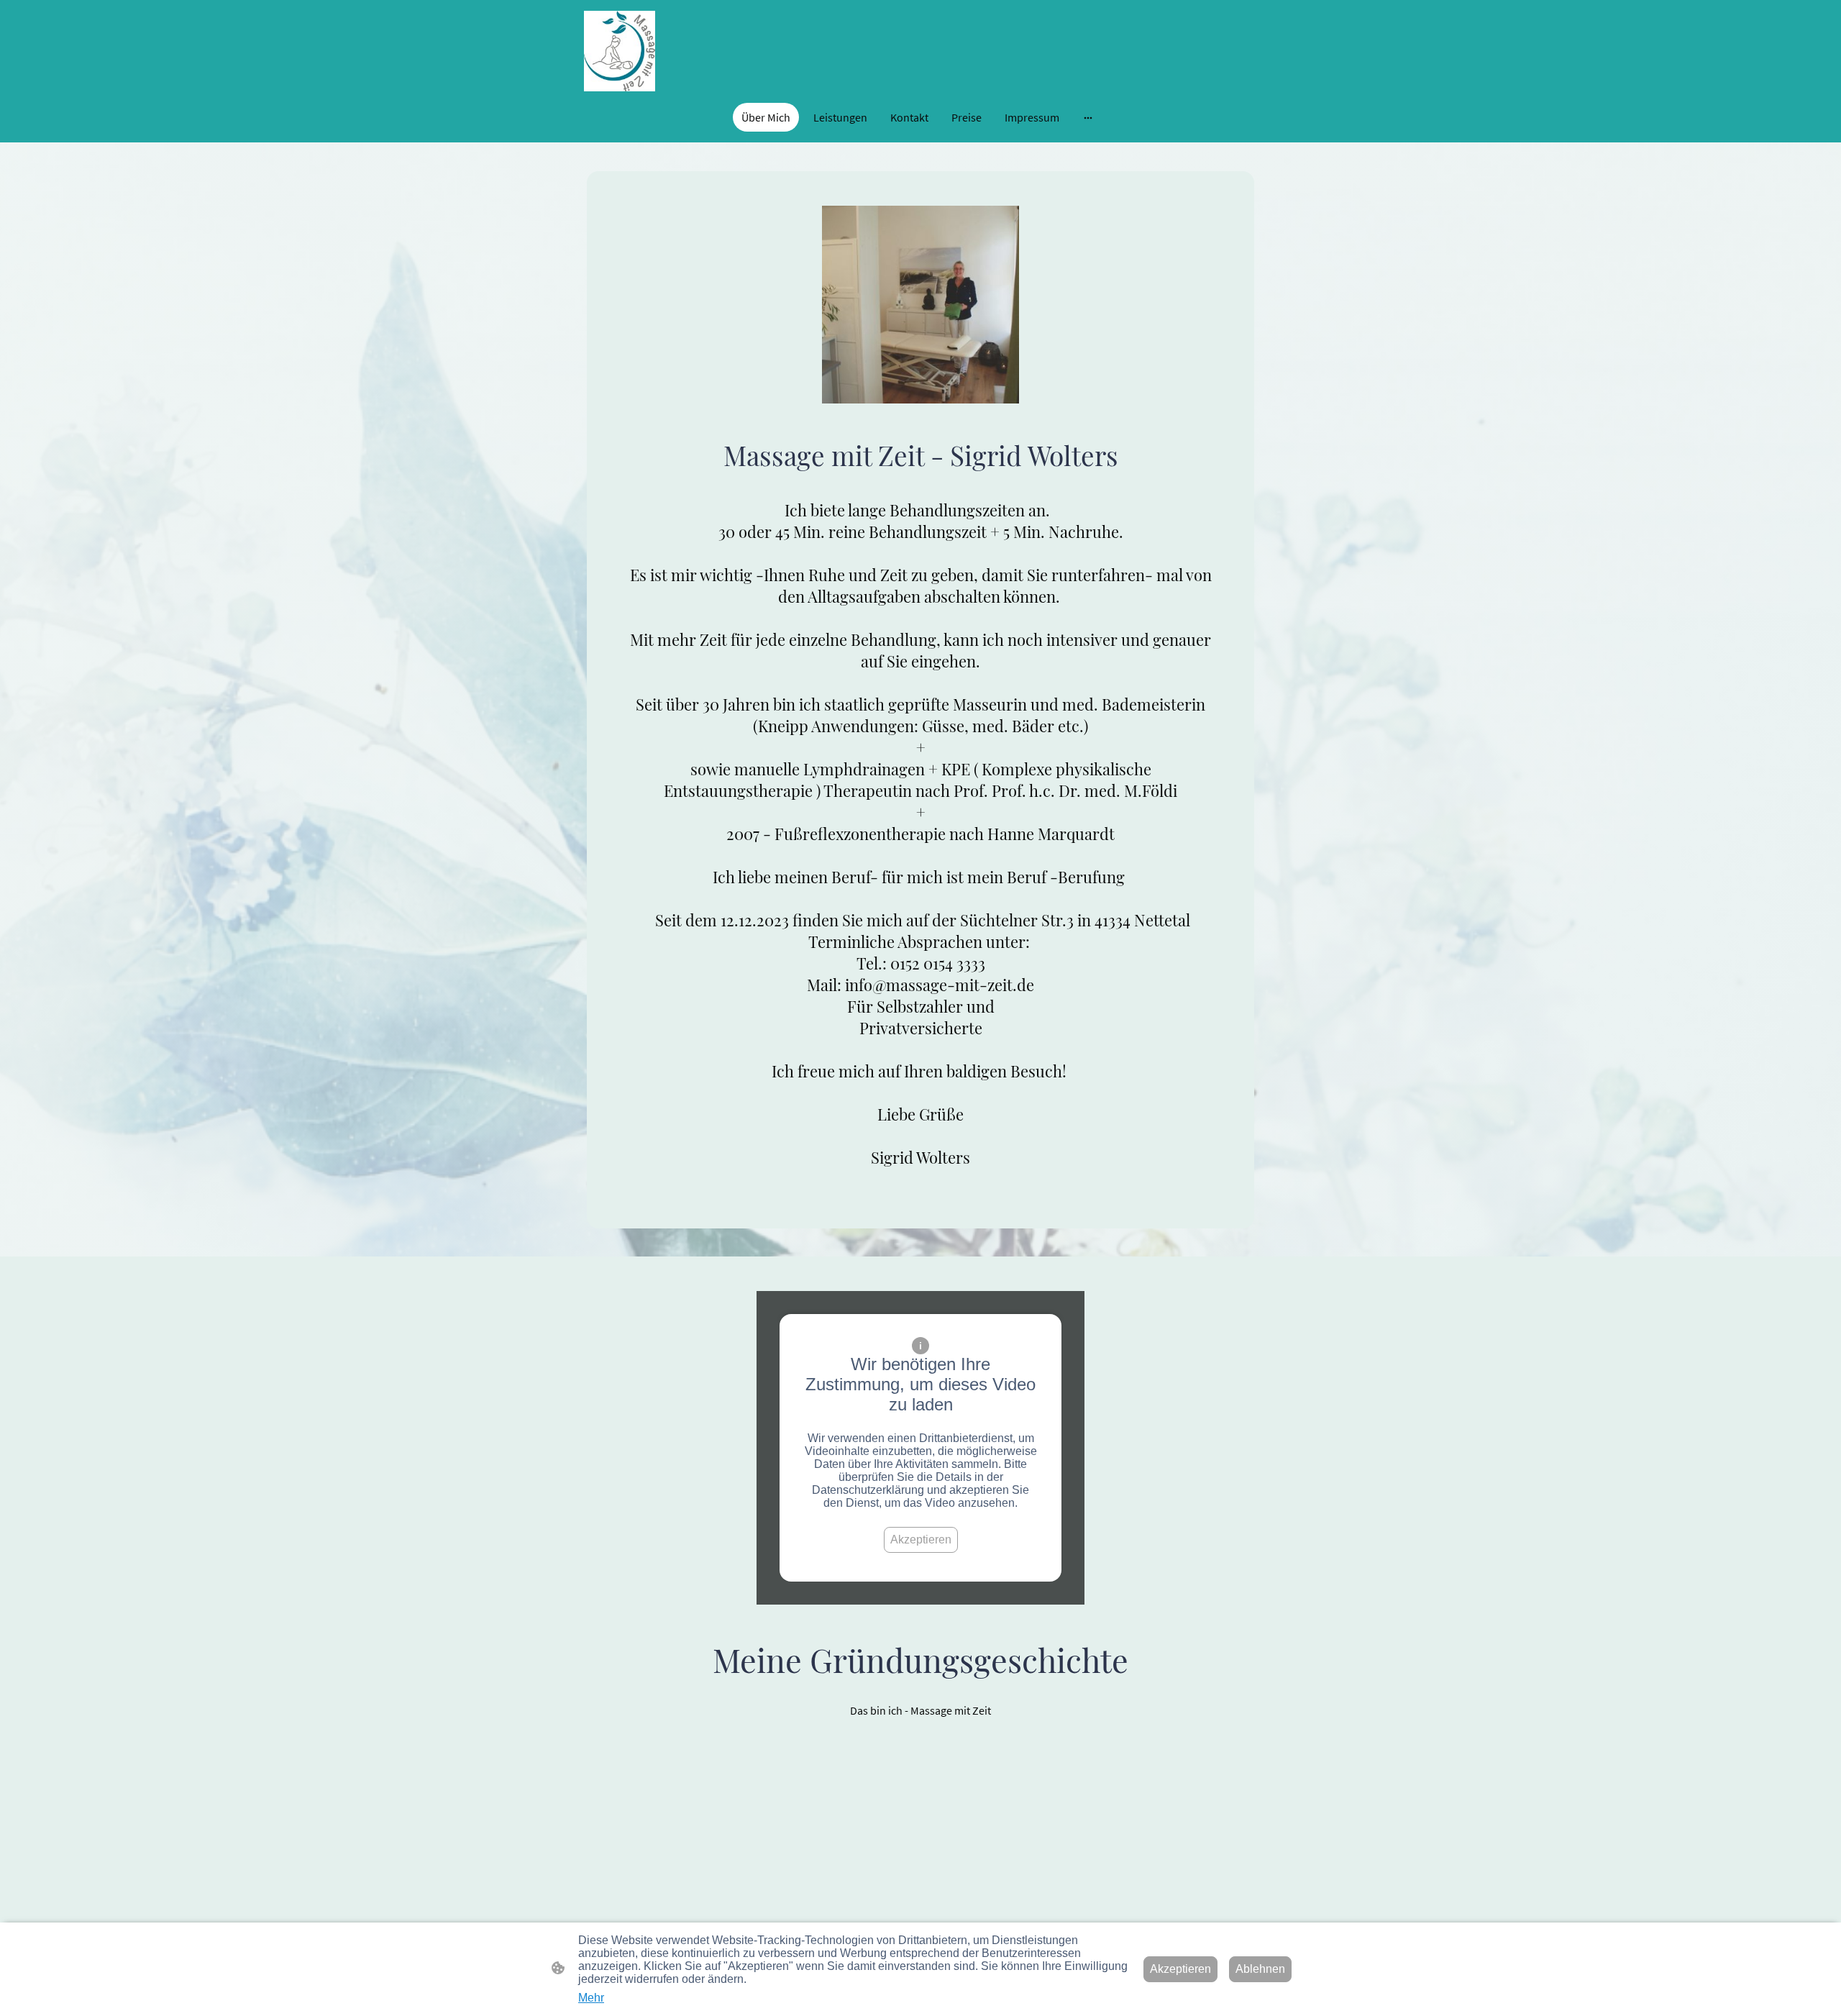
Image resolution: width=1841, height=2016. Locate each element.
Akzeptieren (921, 1540)
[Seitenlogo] (620, 51)
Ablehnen (1260, 1969)
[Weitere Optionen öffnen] (1088, 117)
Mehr (591, 1998)
